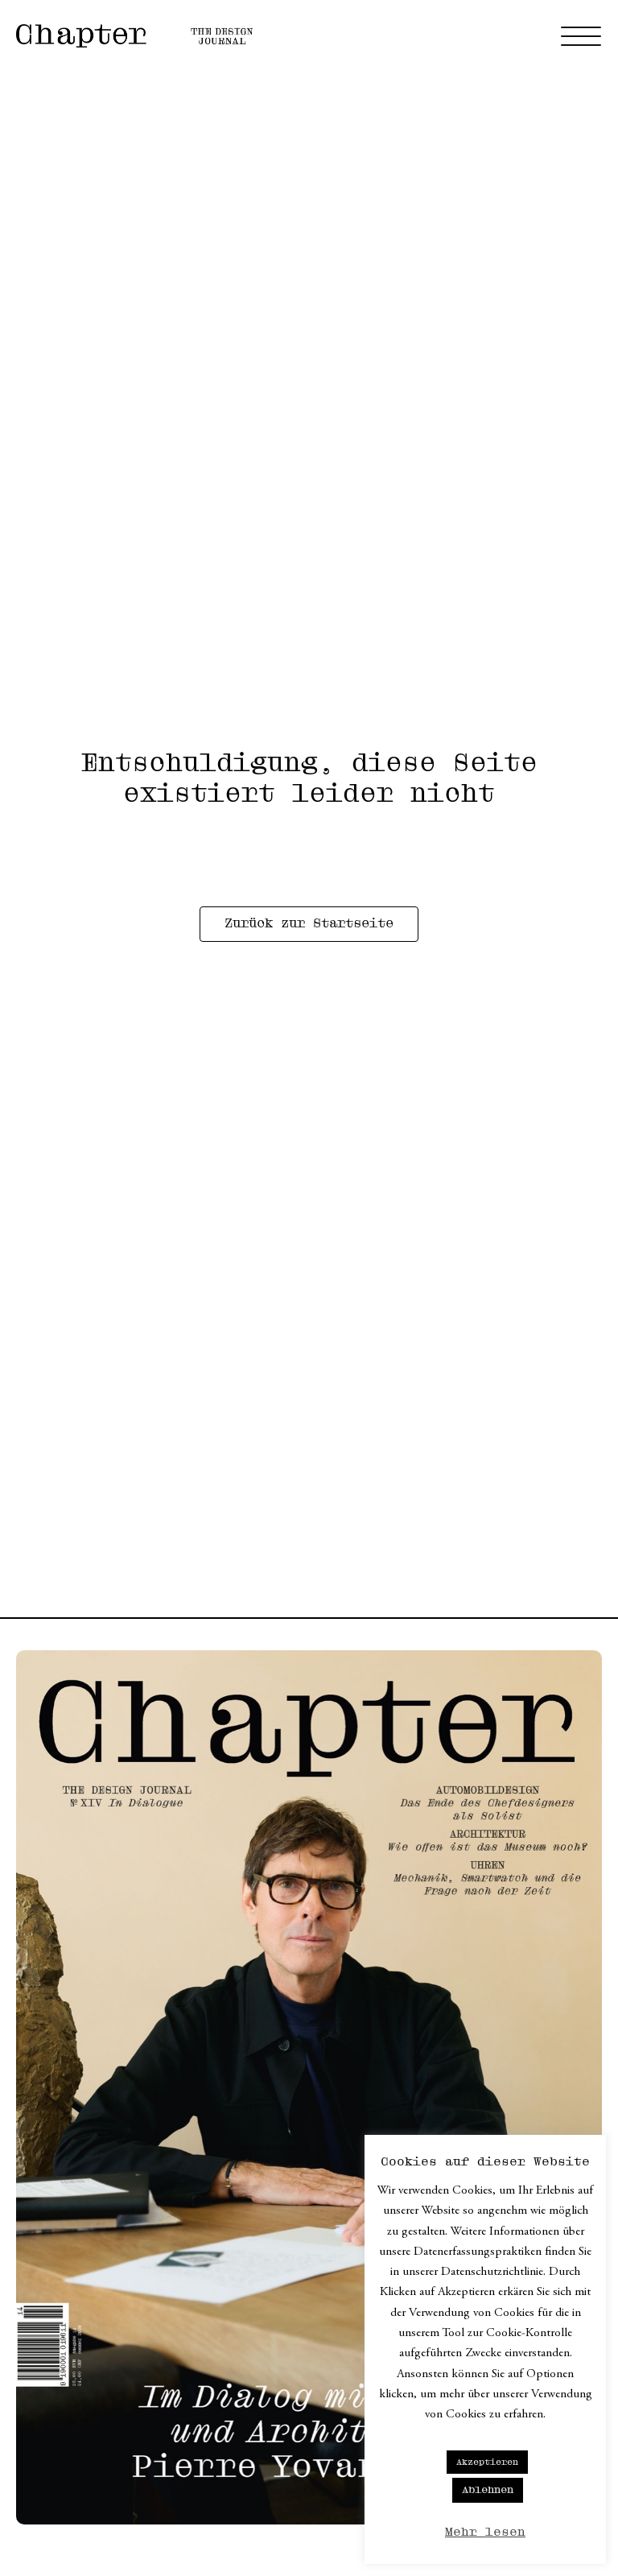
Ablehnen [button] (488, 2490)
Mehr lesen (485, 2532)
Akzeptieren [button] (487, 2462)
